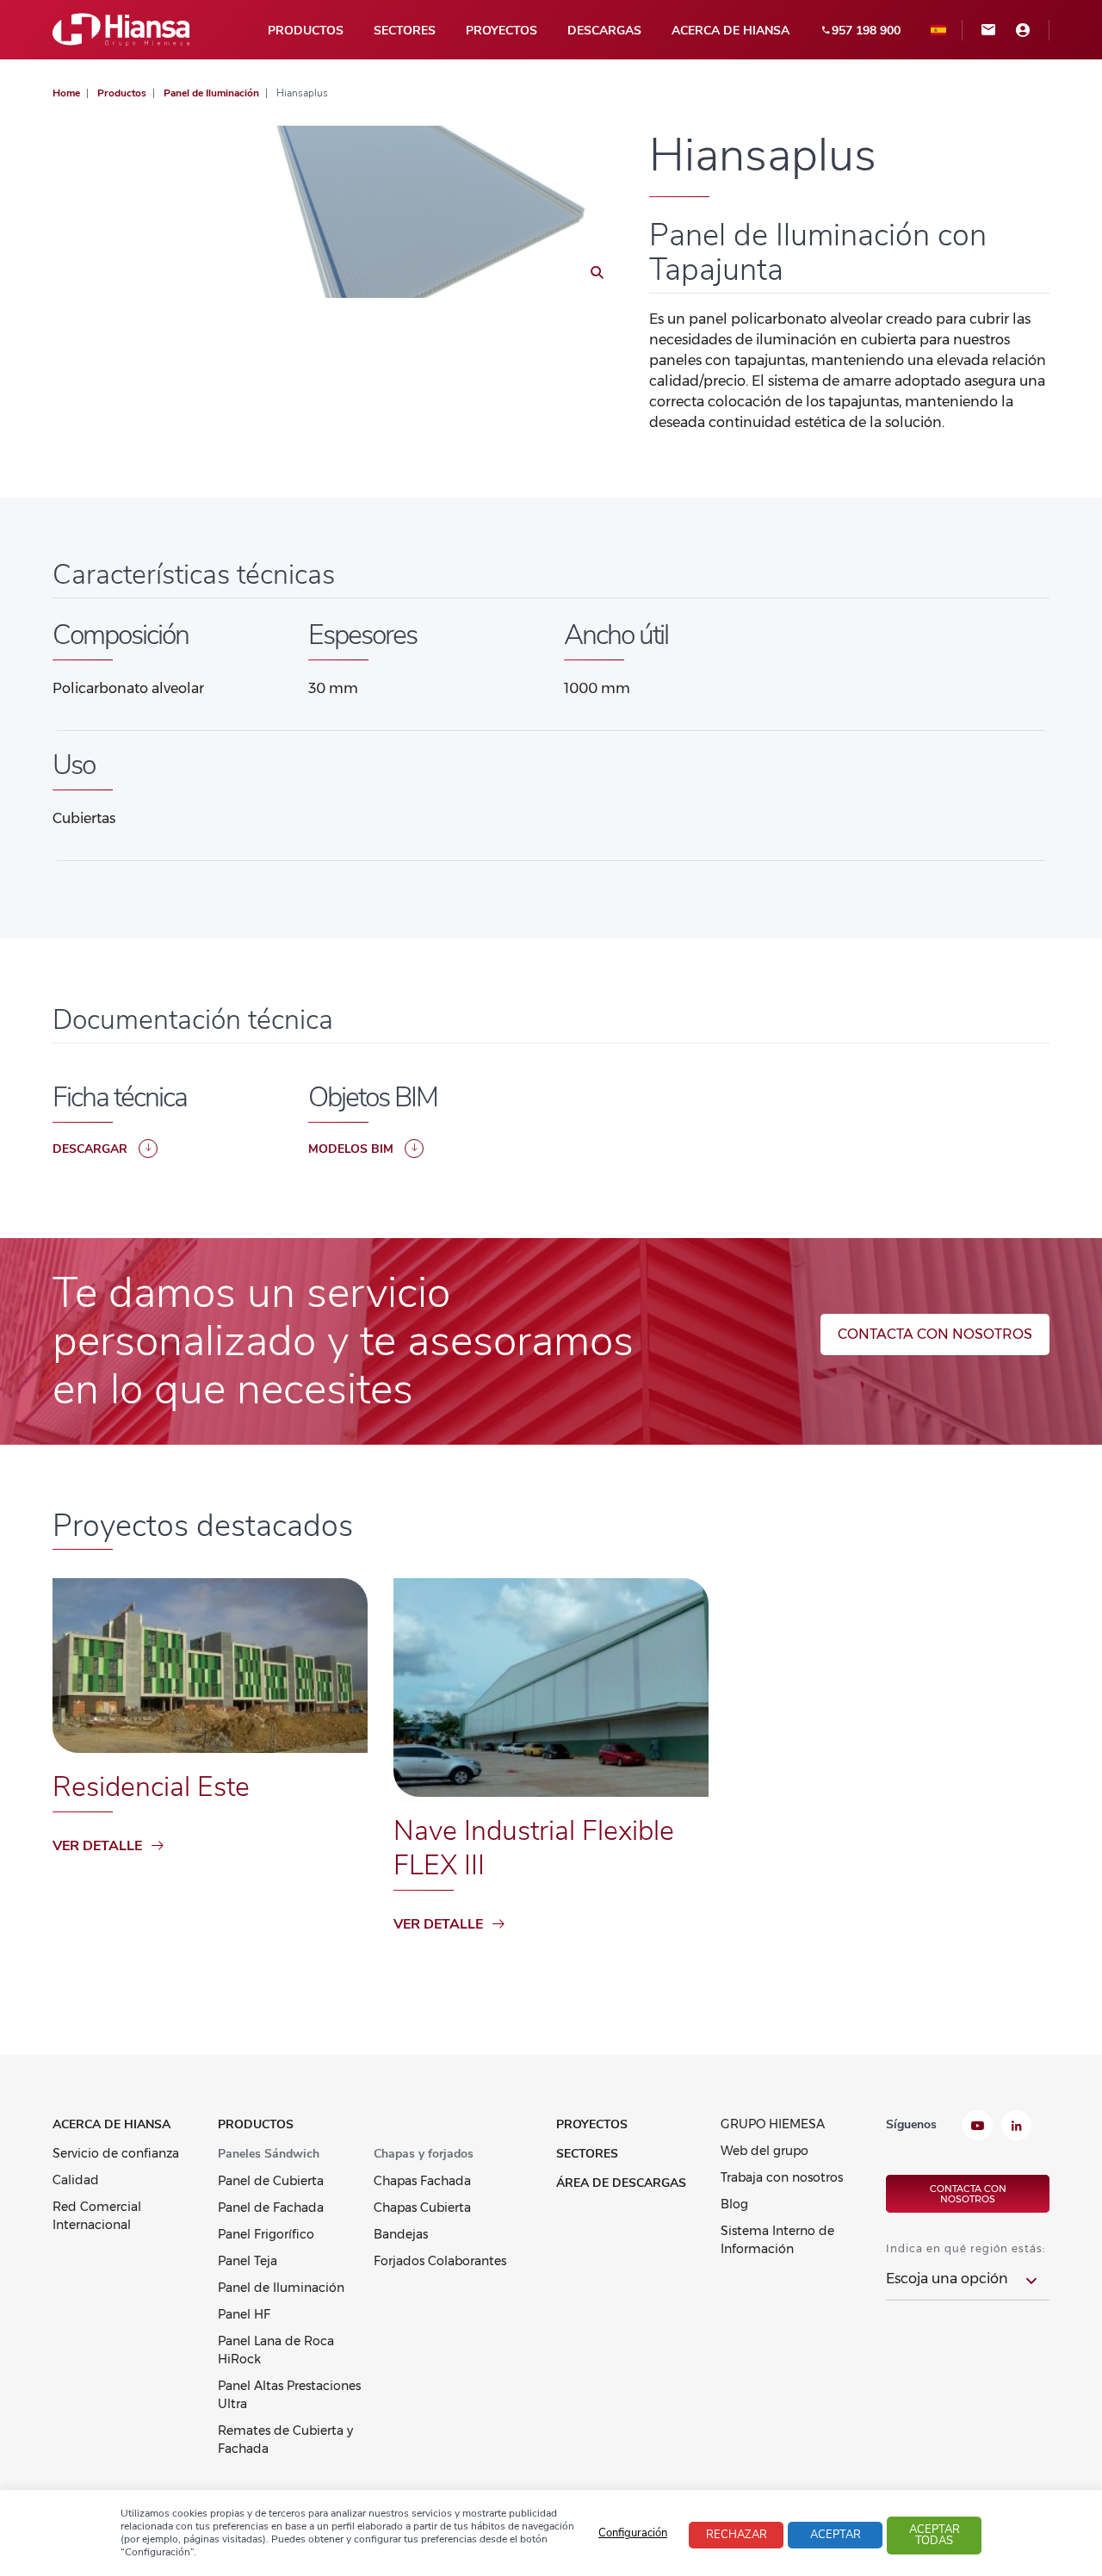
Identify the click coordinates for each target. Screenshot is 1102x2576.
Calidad (76, 2180)
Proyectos (501, 31)
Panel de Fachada (271, 2208)
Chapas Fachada (422, 2181)
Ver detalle (97, 1846)
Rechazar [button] (737, 2535)
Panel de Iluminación (281, 2288)
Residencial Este (151, 1787)
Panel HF (244, 2314)
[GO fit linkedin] (1016, 2127)
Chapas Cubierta (422, 2208)
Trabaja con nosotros (782, 2177)
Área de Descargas (621, 2183)
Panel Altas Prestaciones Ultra (289, 2395)
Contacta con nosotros (935, 1334)
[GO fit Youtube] (978, 2127)
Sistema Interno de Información (777, 2240)
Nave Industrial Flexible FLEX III (534, 1848)
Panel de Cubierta (271, 2181)
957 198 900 (866, 31)
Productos (306, 31)
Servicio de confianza (116, 2153)
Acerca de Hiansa (731, 31)
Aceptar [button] (836, 2535)
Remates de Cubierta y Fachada (285, 2440)
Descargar (90, 1149)
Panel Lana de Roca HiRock (276, 2350)
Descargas (604, 31)
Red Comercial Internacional (97, 2216)
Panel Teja (248, 2261)
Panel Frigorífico (266, 2234)
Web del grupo (765, 2151)
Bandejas (401, 2234)
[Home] (121, 29)
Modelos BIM (351, 1149)
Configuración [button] (633, 2533)
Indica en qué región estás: (966, 2248)
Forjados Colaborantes (440, 2261)
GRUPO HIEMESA (773, 2124)
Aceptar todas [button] (935, 2535)
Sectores (405, 31)
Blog (734, 2204)
